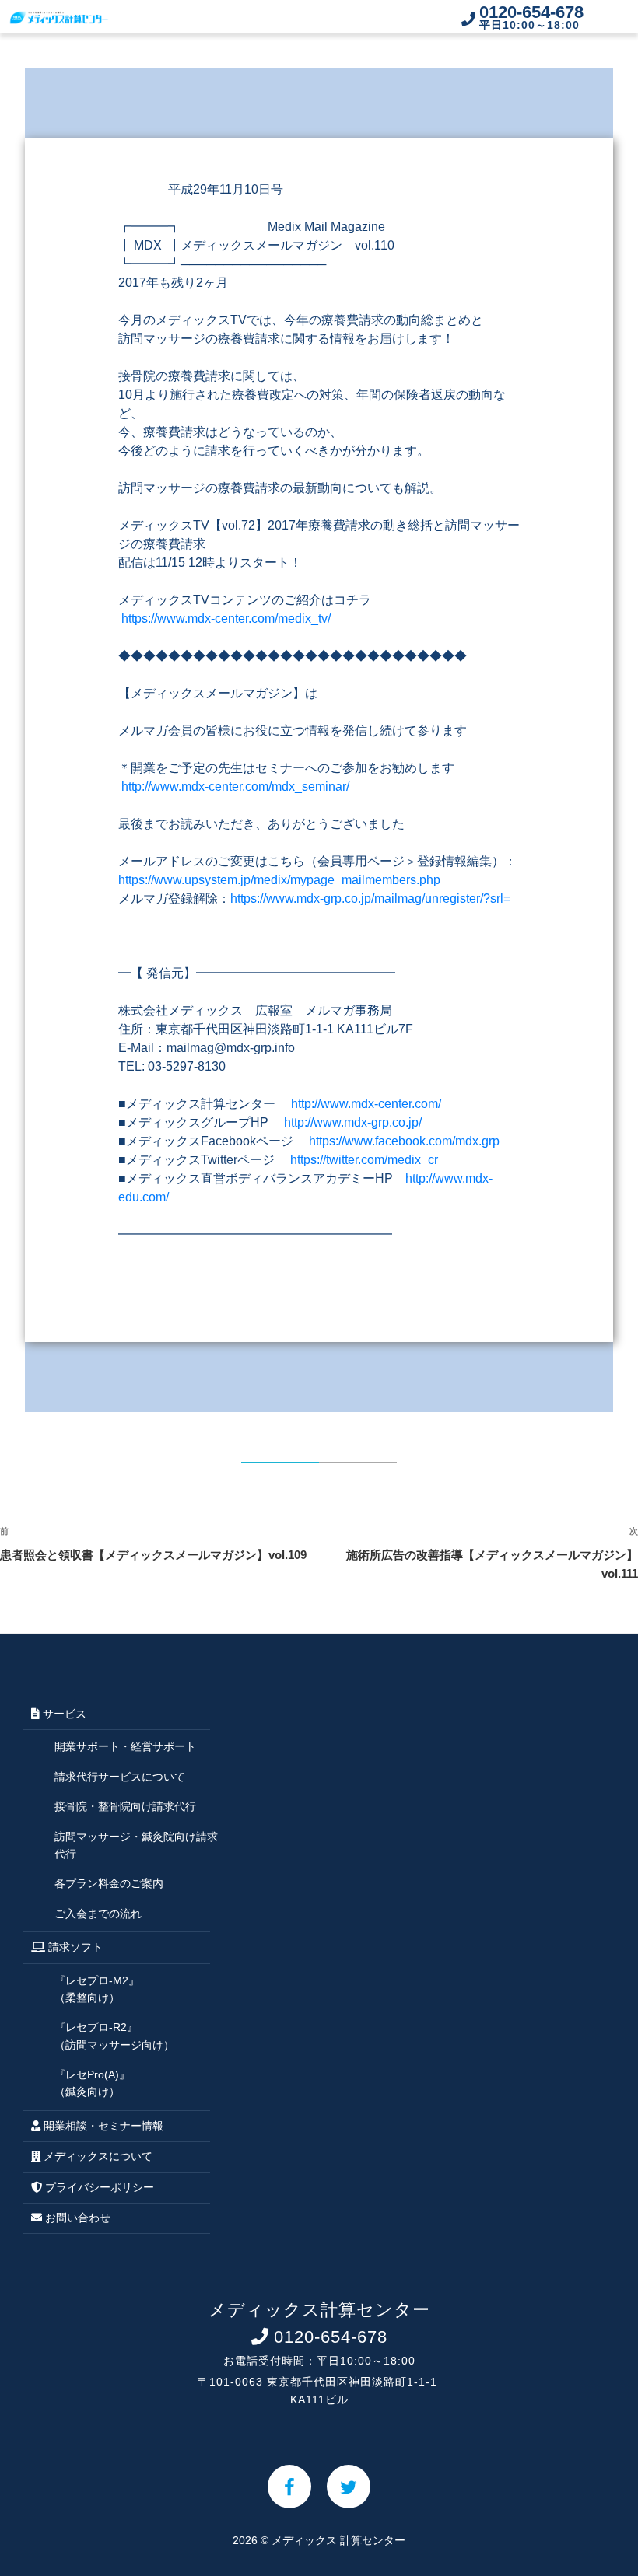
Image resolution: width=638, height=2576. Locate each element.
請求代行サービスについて (120, 1777)
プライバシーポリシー (98, 2187)
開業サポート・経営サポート (125, 1746)
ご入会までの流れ (98, 1914)
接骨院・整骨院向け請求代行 (125, 1806)
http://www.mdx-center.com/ (366, 1104)
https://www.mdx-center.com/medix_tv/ (226, 619)
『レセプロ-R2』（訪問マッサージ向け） (114, 2036)
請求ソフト (74, 1947)
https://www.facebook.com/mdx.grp (404, 1141)
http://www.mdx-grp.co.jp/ (353, 1122)
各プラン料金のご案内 (109, 1883)
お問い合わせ (76, 2218)
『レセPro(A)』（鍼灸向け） (92, 2083)
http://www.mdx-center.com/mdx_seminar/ (235, 786)
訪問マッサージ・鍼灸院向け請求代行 (136, 1845)
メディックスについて (96, 2156)
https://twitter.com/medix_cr (364, 1160)
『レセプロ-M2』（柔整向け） (97, 1989)
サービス (63, 1714)
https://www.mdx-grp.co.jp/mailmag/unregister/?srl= (370, 898)
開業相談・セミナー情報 (102, 2126)
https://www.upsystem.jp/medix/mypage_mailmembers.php (279, 880)
